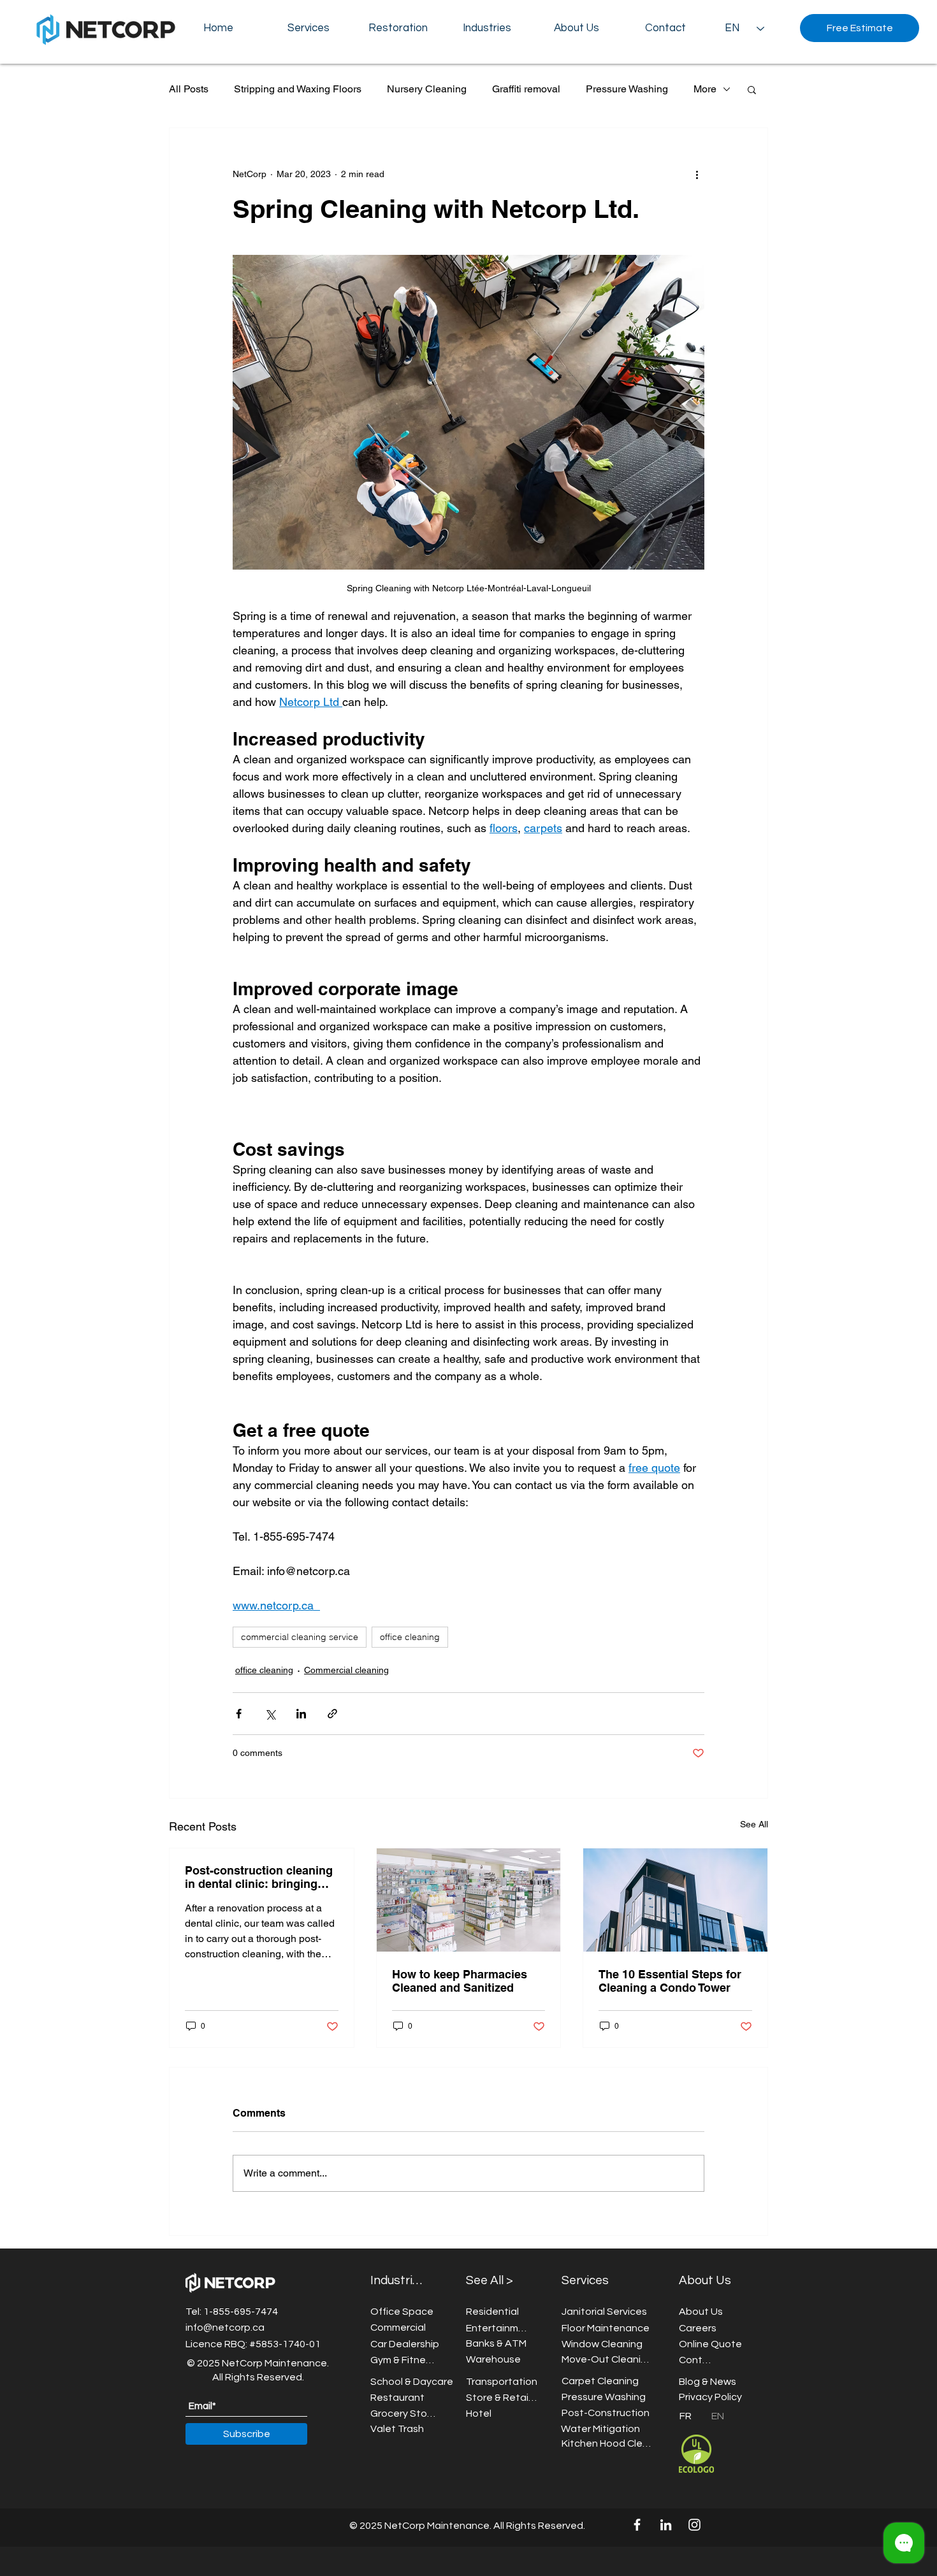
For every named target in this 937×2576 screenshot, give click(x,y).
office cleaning (410, 1637)
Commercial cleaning (346, 1670)
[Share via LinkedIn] (301, 1714)
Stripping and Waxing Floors (298, 89)
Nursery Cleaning (427, 89)
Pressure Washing (627, 89)
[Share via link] (332, 1714)
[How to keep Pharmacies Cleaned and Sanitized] (469, 1900)
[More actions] (697, 174)
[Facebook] (637, 2525)
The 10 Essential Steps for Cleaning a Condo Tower (670, 1981)
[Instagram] (694, 2525)
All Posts (189, 89)
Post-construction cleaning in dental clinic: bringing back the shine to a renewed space (261, 1877)
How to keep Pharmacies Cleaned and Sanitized (460, 1981)
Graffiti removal (526, 89)
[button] (576, 28)
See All (754, 1824)
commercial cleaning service (300, 1637)
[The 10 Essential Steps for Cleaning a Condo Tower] (675, 1900)
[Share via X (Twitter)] (270, 1714)
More (705, 89)
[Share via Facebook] (239, 1714)
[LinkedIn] (666, 2525)
